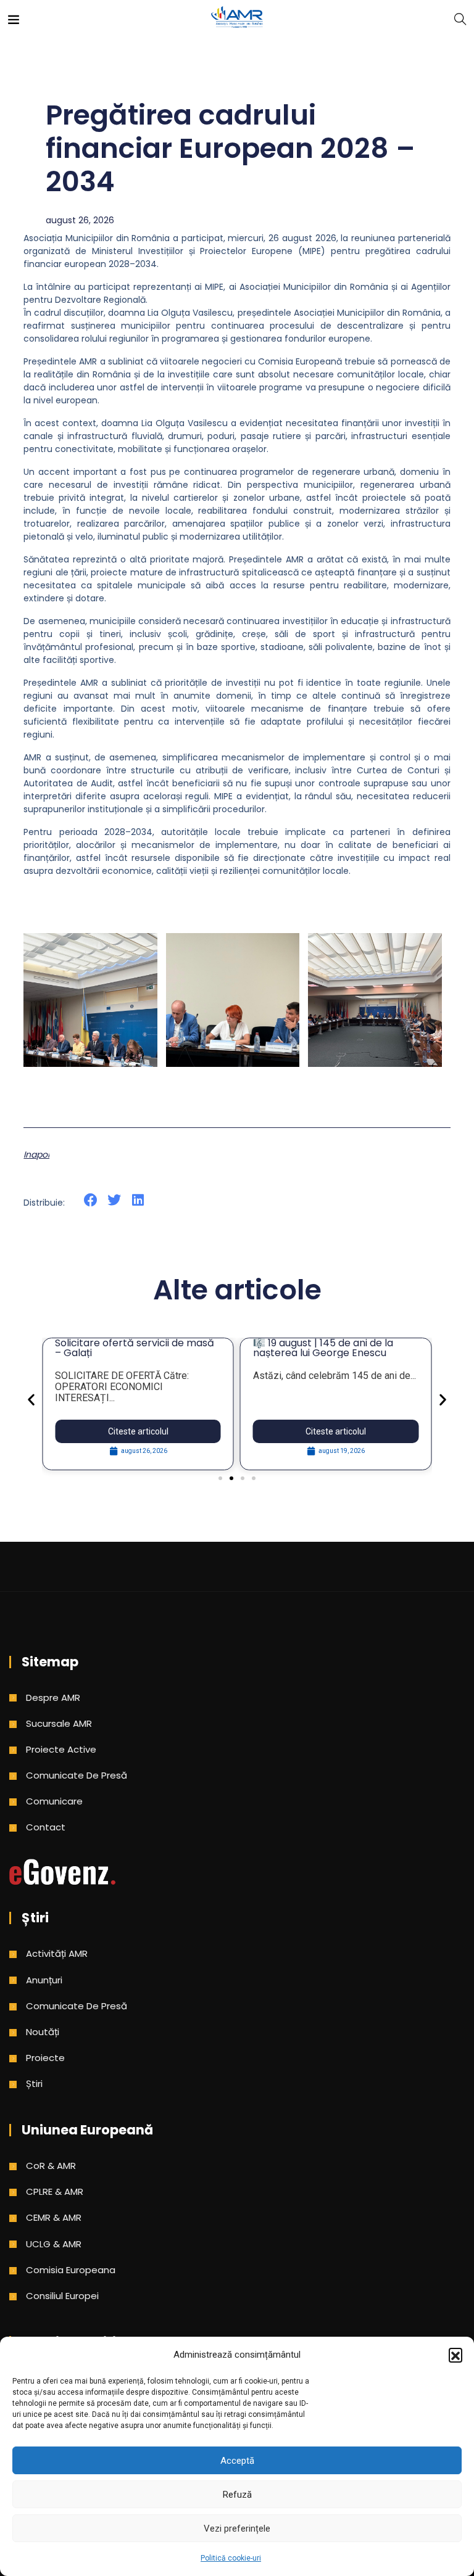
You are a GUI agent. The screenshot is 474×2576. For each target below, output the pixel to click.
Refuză (237, 2495)
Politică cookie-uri (231, 2558)
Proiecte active (61, 1749)
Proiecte (45, 2058)
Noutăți (43, 2032)
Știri (34, 2084)
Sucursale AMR (59, 1723)
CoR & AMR (51, 2166)
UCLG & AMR (54, 2244)
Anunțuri (44, 1980)
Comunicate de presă (77, 1775)
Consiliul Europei (62, 2296)
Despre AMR (53, 1697)
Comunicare (54, 1801)
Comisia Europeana (71, 2270)
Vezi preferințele (237, 2529)
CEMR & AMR (54, 2217)
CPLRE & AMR (55, 2191)
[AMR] (237, 18)
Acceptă (237, 2461)
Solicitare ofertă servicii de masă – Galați (135, 1348)
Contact (46, 1827)
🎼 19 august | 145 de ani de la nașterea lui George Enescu (323, 1348)
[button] (455, 2355)
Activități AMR (57, 1953)
